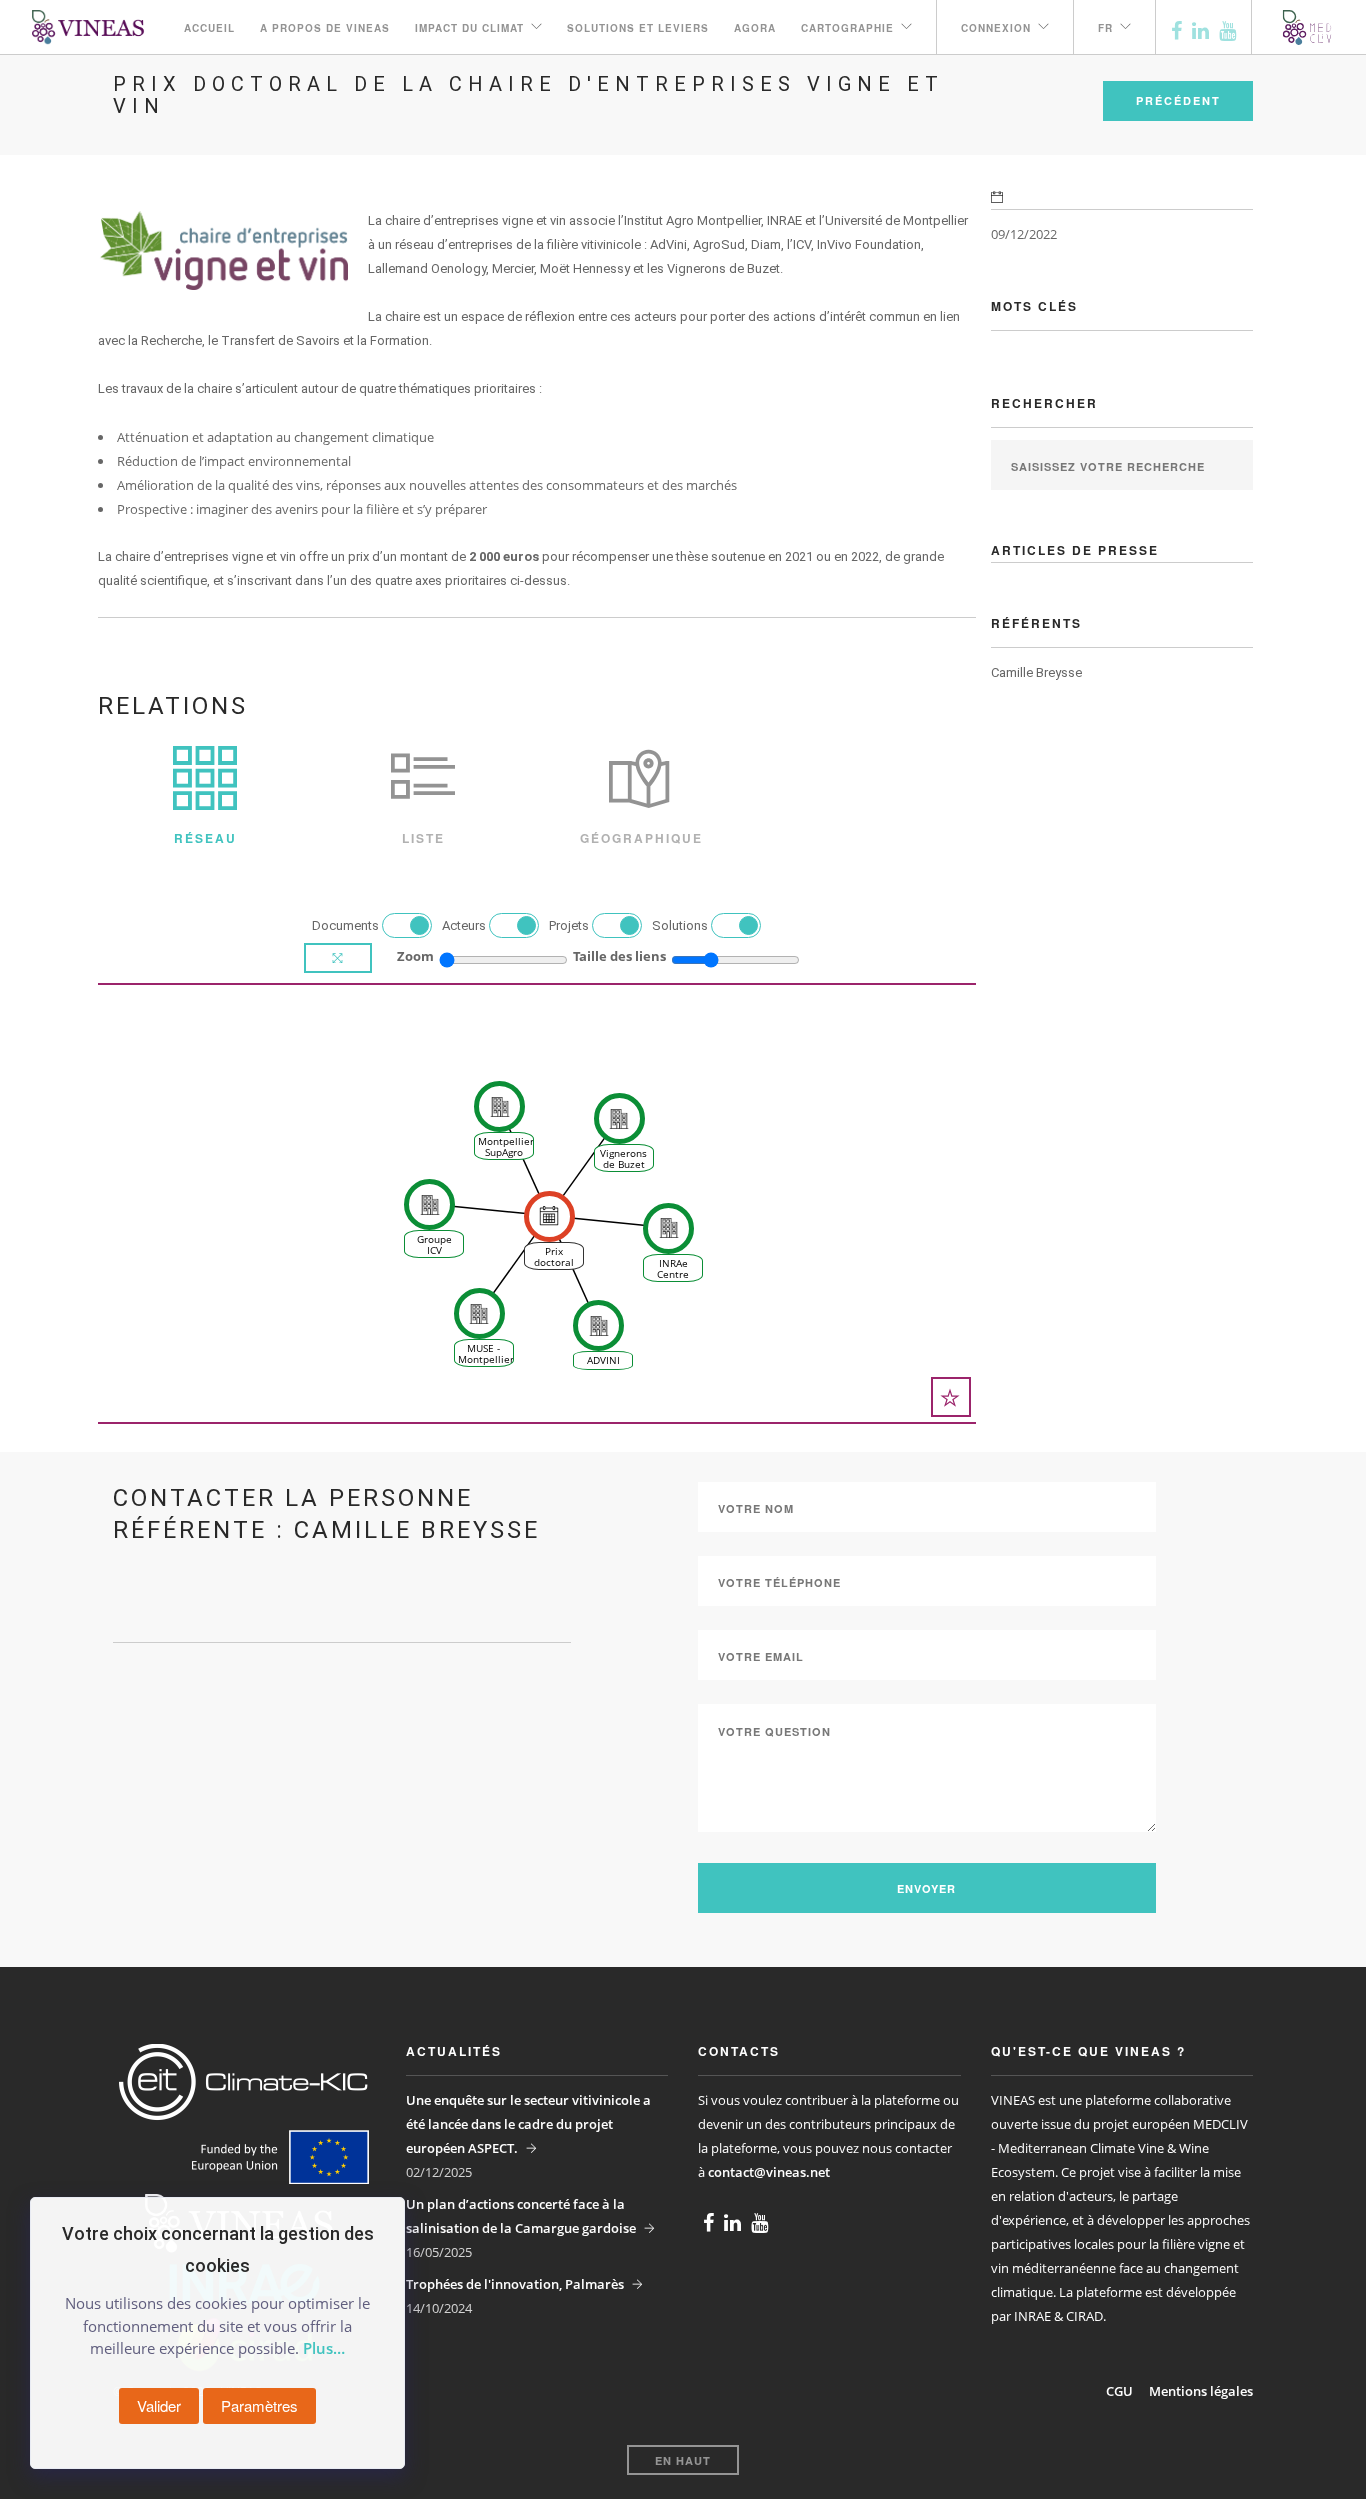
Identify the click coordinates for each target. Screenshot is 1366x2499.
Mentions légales (1201, 2391)
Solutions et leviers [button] (638, 28)
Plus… (324, 2348)
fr (1105, 28)
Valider (159, 2405)
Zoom (415, 956)
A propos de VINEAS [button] (325, 28)
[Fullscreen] (338, 958)
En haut (683, 2460)
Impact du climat (469, 28)
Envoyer (926, 1888)
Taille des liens (619, 956)
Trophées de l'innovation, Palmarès (515, 2284)
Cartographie (847, 28)
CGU (1119, 2391)
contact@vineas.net (769, 2172)
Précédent (1178, 100)
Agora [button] (755, 28)
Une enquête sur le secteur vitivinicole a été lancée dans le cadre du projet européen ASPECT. (528, 2124)
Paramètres (259, 2405)
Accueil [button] (209, 28)
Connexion (996, 28)
